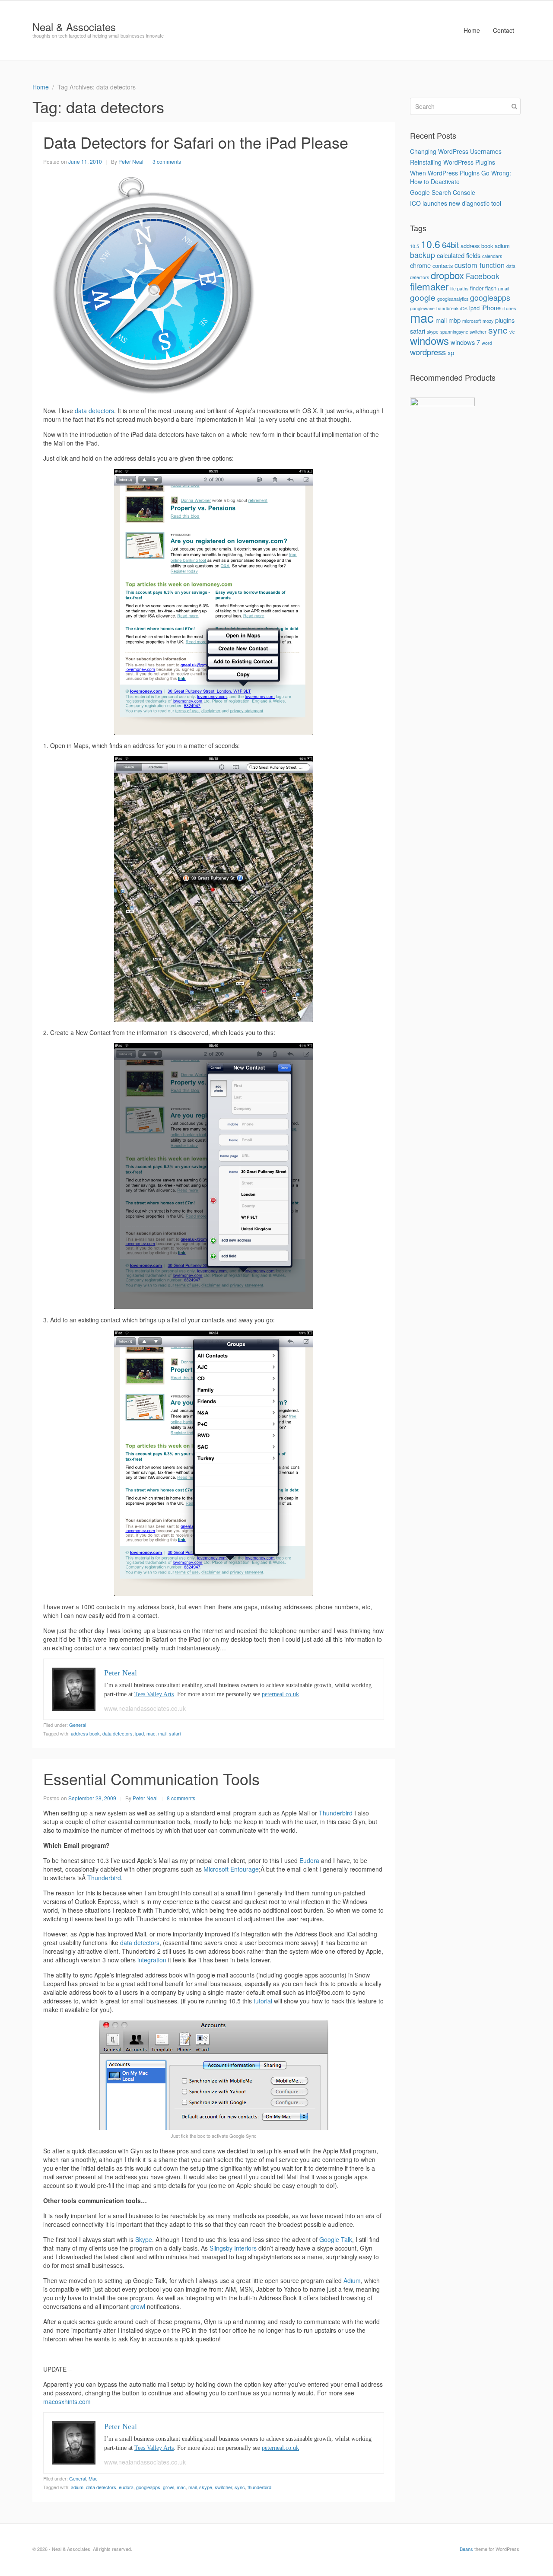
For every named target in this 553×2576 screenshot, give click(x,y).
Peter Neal (131, 161)
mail (162, 1733)
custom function (480, 265)
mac (151, 1733)
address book (85, 1733)
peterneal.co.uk (280, 1694)
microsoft (472, 321)
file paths (459, 288)
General (78, 1725)
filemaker (429, 286)
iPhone (491, 307)
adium (77, 2487)
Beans (466, 2549)
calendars (492, 256)
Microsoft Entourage (231, 1869)
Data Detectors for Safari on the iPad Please (196, 142)
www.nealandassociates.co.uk (145, 1708)
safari (175, 1733)
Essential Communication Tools (151, 1778)
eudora (126, 2487)
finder (477, 288)
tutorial (263, 2001)
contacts (443, 266)
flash (491, 288)
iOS (464, 308)
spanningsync (454, 332)
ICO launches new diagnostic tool (456, 203)
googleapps (148, 2487)
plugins (505, 320)
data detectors (94, 411)
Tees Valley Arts (154, 1694)
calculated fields (459, 255)
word (487, 343)
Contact (504, 30)
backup (423, 255)
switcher (223, 2487)
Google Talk (336, 2239)
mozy (488, 321)
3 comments (167, 161)
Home (472, 30)
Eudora (309, 1860)
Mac (93, 2478)
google (423, 297)
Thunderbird (336, 1813)
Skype (144, 2239)
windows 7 (465, 342)
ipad (140, 1733)
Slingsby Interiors (233, 2248)
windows (429, 340)
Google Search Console (443, 192)
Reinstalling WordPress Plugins (453, 162)
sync (240, 2487)
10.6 (431, 244)
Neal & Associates (74, 27)
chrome (420, 265)
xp (451, 352)
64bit (450, 245)
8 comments (181, 1798)
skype (206, 2487)
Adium (352, 2280)
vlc (512, 332)
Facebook (483, 276)
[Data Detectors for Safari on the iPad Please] (154, 285)
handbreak (447, 308)
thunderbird (259, 2487)
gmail (504, 288)
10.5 (415, 246)
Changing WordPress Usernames (456, 151)
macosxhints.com (67, 2401)
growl (138, 2306)
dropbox (447, 275)
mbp (454, 320)
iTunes (509, 308)
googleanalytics (453, 299)
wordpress (428, 352)
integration (152, 1960)
